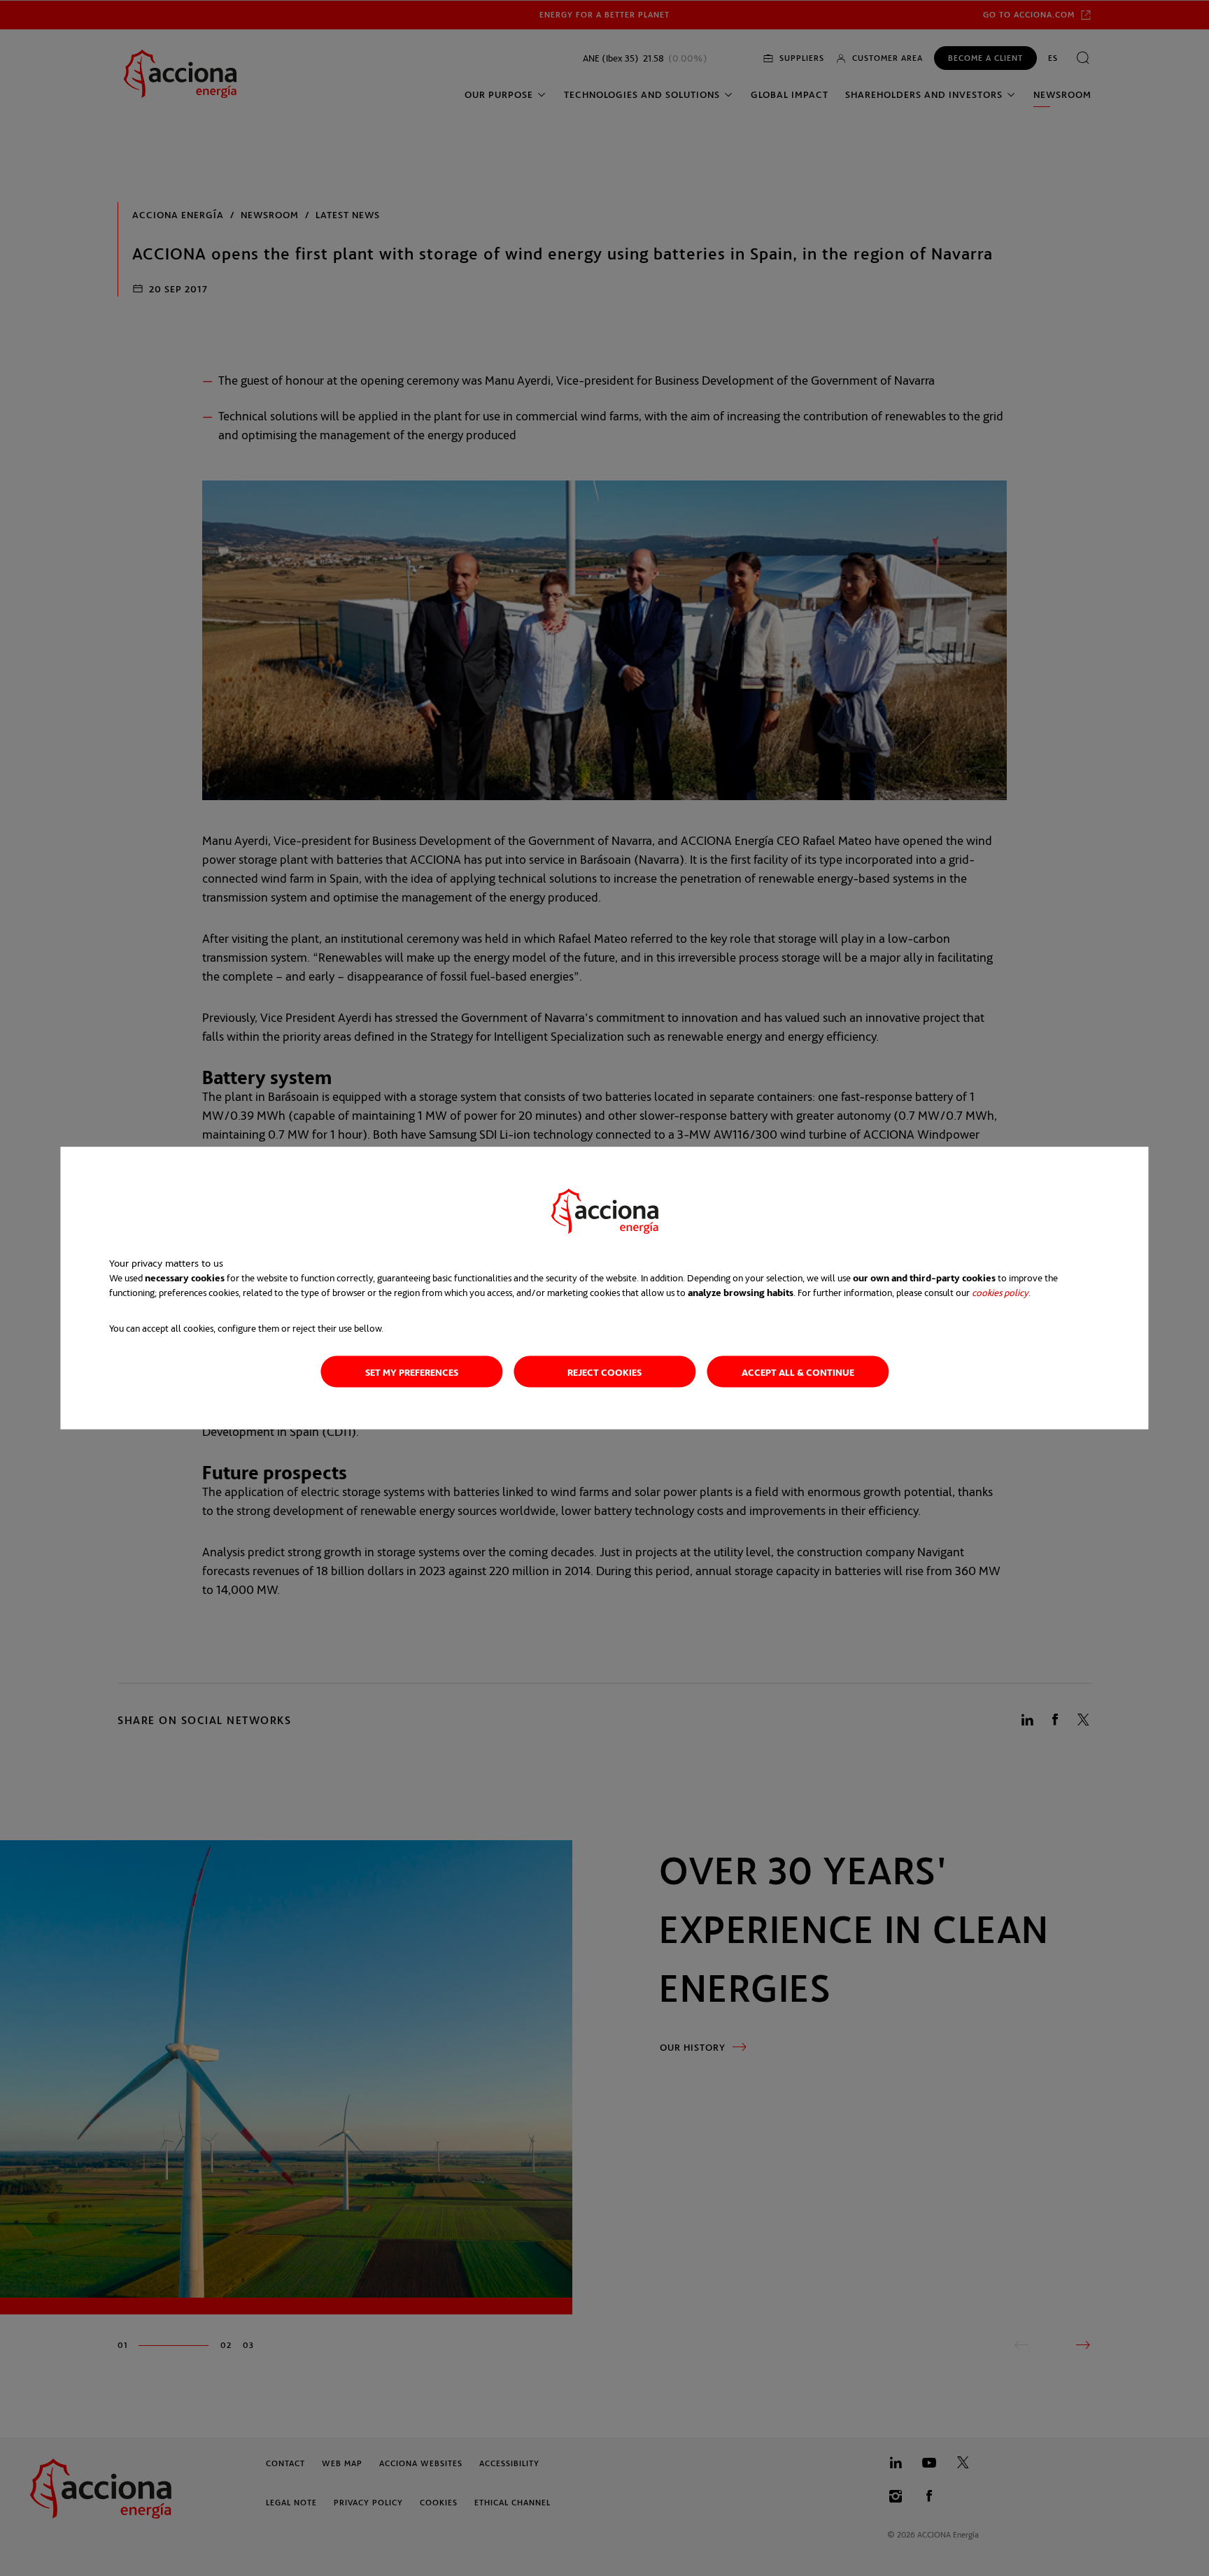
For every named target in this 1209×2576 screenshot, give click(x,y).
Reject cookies (604, 1372)
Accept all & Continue (798, 1372)
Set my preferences (412, 1372)
